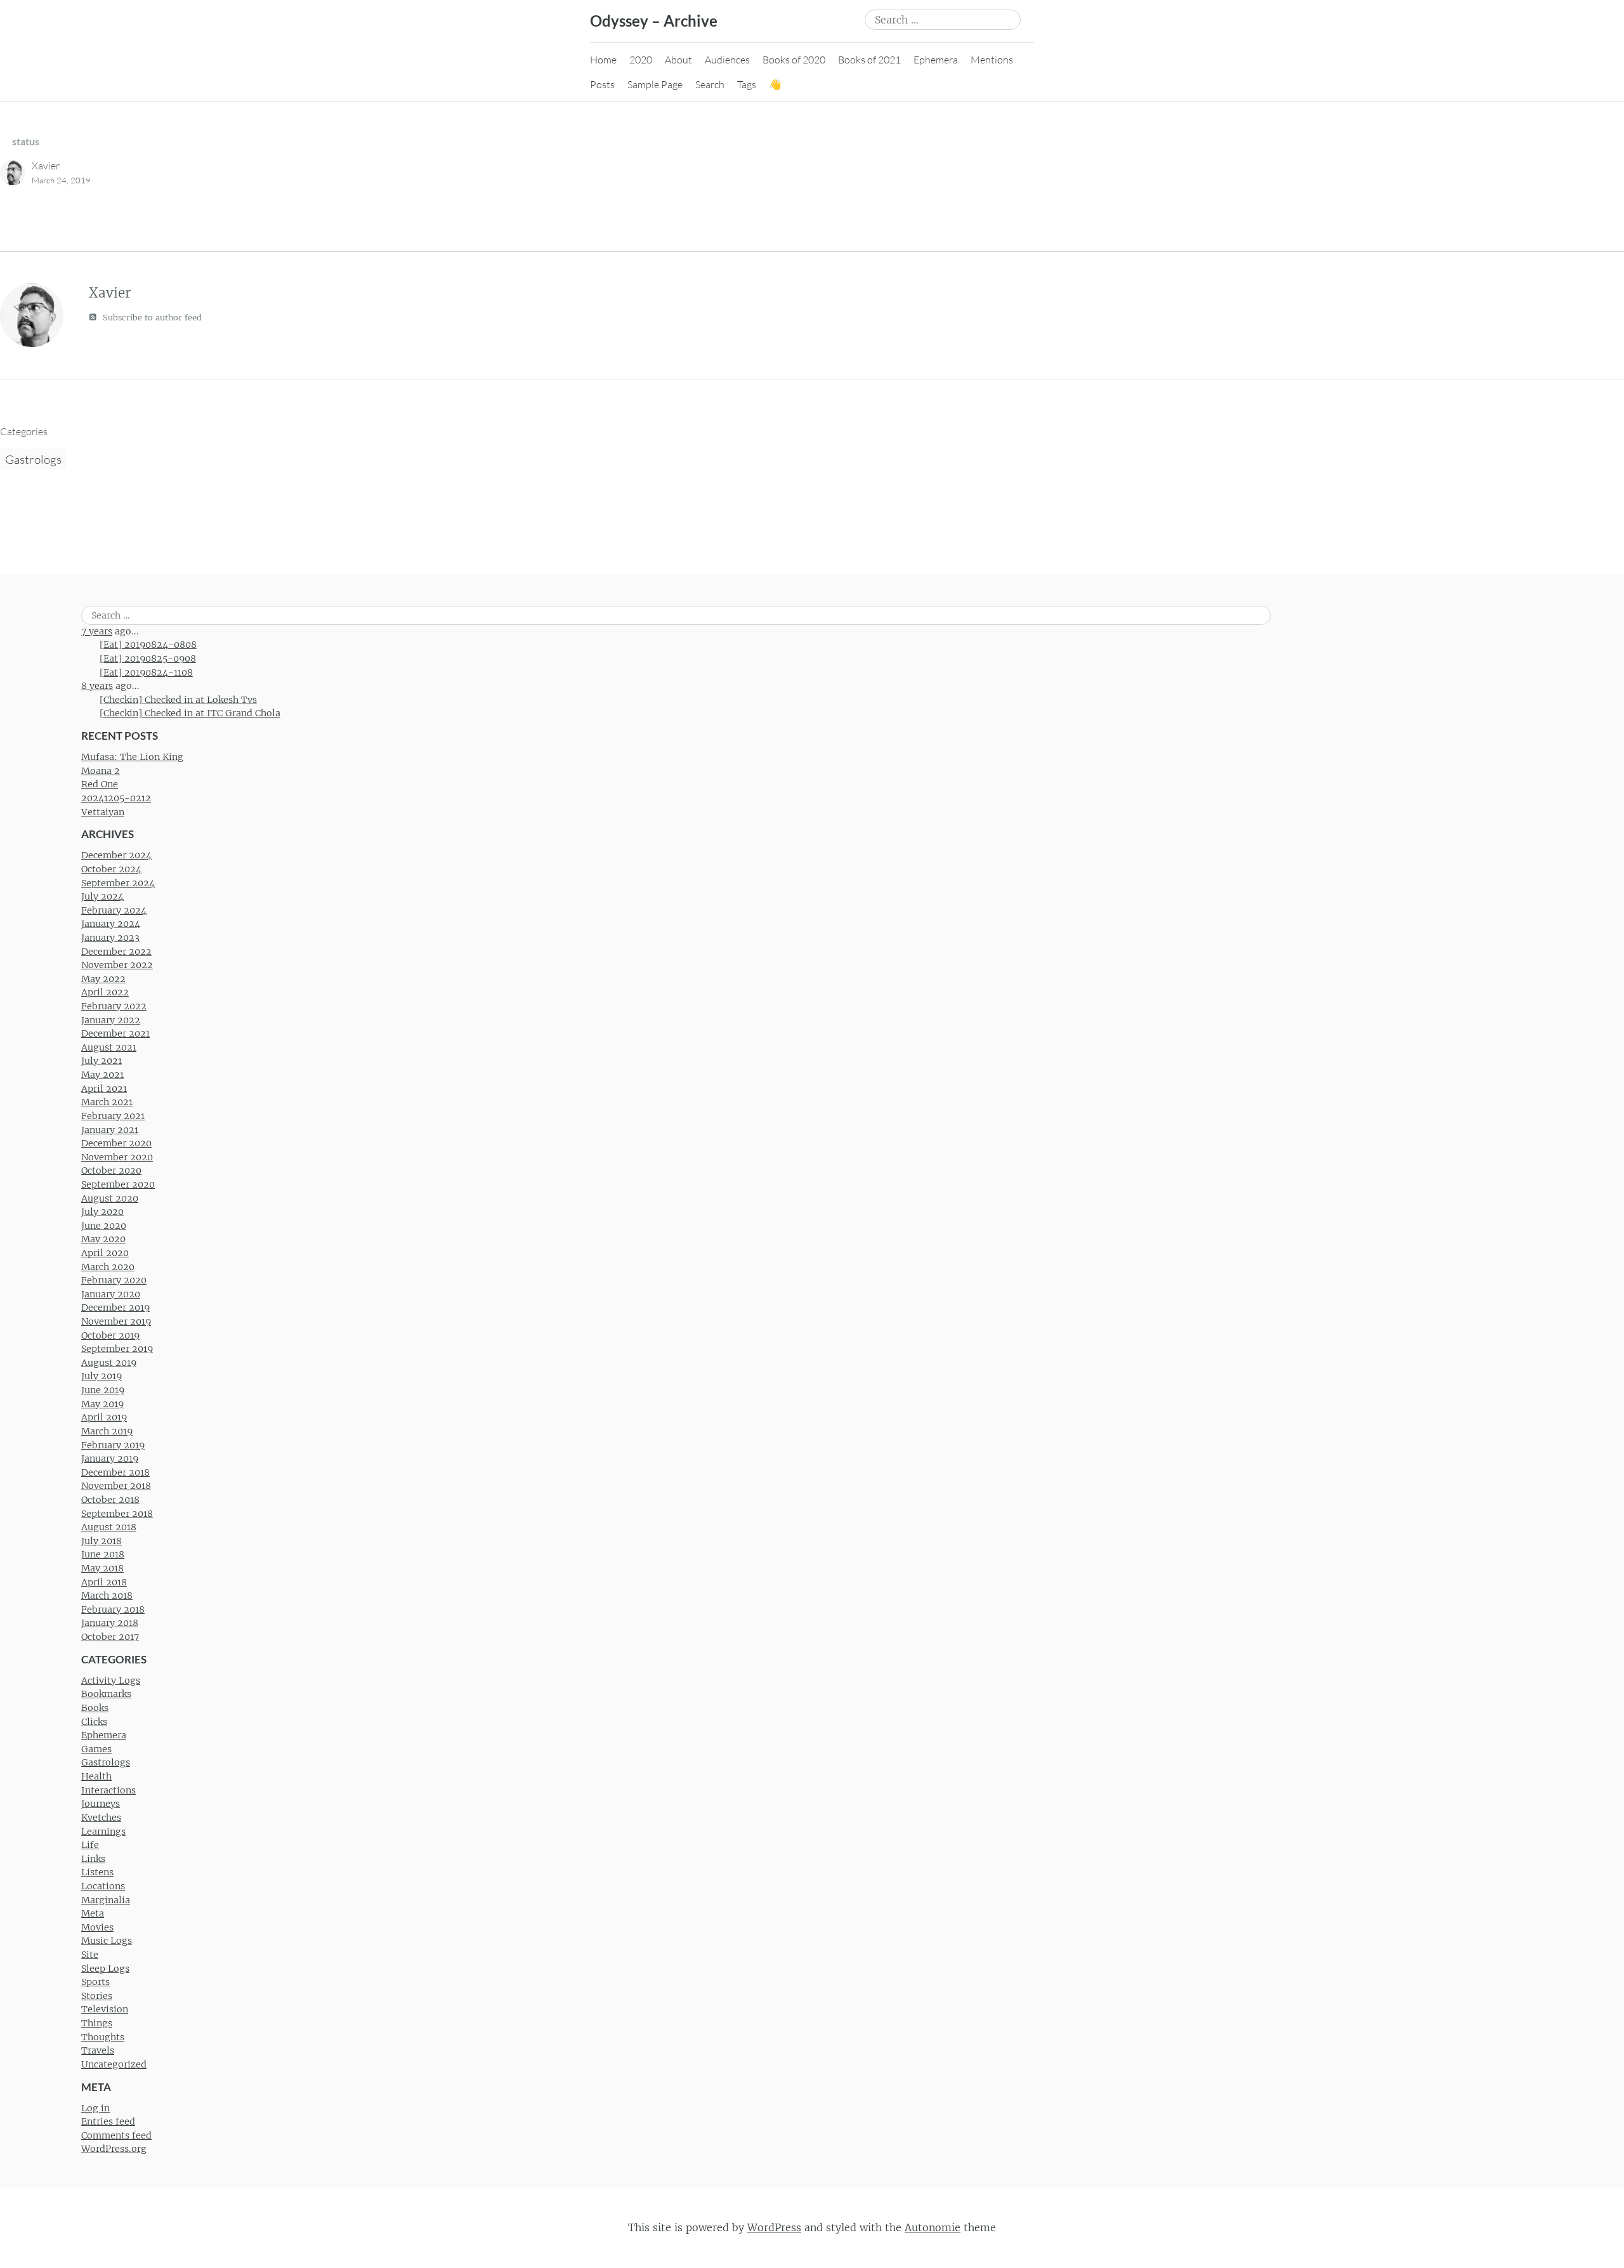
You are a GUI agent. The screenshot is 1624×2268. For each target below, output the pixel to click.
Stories (97, 1996)
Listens (97, 1872)
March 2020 (108, 1267)
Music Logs (107, 1941)
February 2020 (114, 1280)
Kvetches (101, 1818)
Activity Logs (111, 1681)
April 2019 (104, 1417)
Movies (97, 1927)
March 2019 (107, 1431)
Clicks (94, 1722)
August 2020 (110, 1198)
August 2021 (109, 1047)
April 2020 (105, 1253)
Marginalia (106, 1900)
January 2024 (111, 924)
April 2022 (105, 992)
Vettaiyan (103, 812)
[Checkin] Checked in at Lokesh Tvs (178, 700)
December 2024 (116, 855)
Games (96, 1749)
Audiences (727, 60)
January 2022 (111, 1020)
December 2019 (115, 1308)
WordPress (774, 2227)
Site (90, 1955)
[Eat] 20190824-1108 (146, 672)
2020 (641, 60)
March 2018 (107, 1596)
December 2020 (116, 1143)
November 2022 (117, 965)
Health (96, 1776)
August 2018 (109, 1527)
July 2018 (101, 1541)
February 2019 (113, 1445)
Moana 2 (101, 771)
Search (710, 84)
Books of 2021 (869, 60)
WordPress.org (114, 2149)
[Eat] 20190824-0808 (148, 645)
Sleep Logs (105, 1969)
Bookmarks (106, 1694)
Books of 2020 (794, 60)
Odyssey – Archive (654, 21)
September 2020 (118, 1184)
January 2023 (110, 938)
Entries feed (108, 2121)
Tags (747, 84)
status (26, 141)
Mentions (992, 60)
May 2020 (103, 1239)
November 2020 (117, 1157)
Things (97, 2023)
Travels (98, 2050)
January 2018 (110, 1623)
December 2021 (115, 1033)
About (678, 60)
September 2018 (117, 1514)
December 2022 (116, 952)
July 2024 (102, 896)
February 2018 (113, 1609)
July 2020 (102, 1212)
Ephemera (936, 60)
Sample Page (655, 84)
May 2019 (102, 1404)
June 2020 (104, 1226)
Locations (103, 1886)
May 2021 (102, 1075)
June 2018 (103, 1554)
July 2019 (101, 1376)
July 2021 (101, 1061)
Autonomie (933, 2227)
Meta (93, 1913)
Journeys (101, 1804)
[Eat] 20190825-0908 (148, 659)
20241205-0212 (116, 798)
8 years (97, 686)
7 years (97, 631)
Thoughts (103, 2037)
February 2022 (114, 1006)
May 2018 (102, 1568)
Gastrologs (33, 459)
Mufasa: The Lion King (132, 757)
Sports (95, 1982)
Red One (100, 784)
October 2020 (111, 1170)
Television (105, 2009)
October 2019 (110, 1335)
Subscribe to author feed (151, 318)
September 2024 (118, 883)
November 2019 (116, 1321)
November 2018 (116, 1486)
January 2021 (110, 1130)
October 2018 (110, 1500)
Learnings (103, 1832)
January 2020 (111, 1294)
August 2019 (109, 1363)
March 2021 (107, 1102)
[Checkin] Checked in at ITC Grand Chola (190, 713)
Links (93, 1859)
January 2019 (110, 1458)
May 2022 (103, 979)
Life (90, 1845)
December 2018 (115, 1472)
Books (95, 1708)
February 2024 (114, 910)
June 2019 (103, 1390)
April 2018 (104, 1582)
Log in (95, 2108)
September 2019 (117, 1349)
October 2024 (111, 869)
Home (603, 60)
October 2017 (110, 1637)
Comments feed (116, 2135)
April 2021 (104, 1089)
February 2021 (113, 1116)
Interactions (108, 1790)
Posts (602, 84)
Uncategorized (114, 2064)
